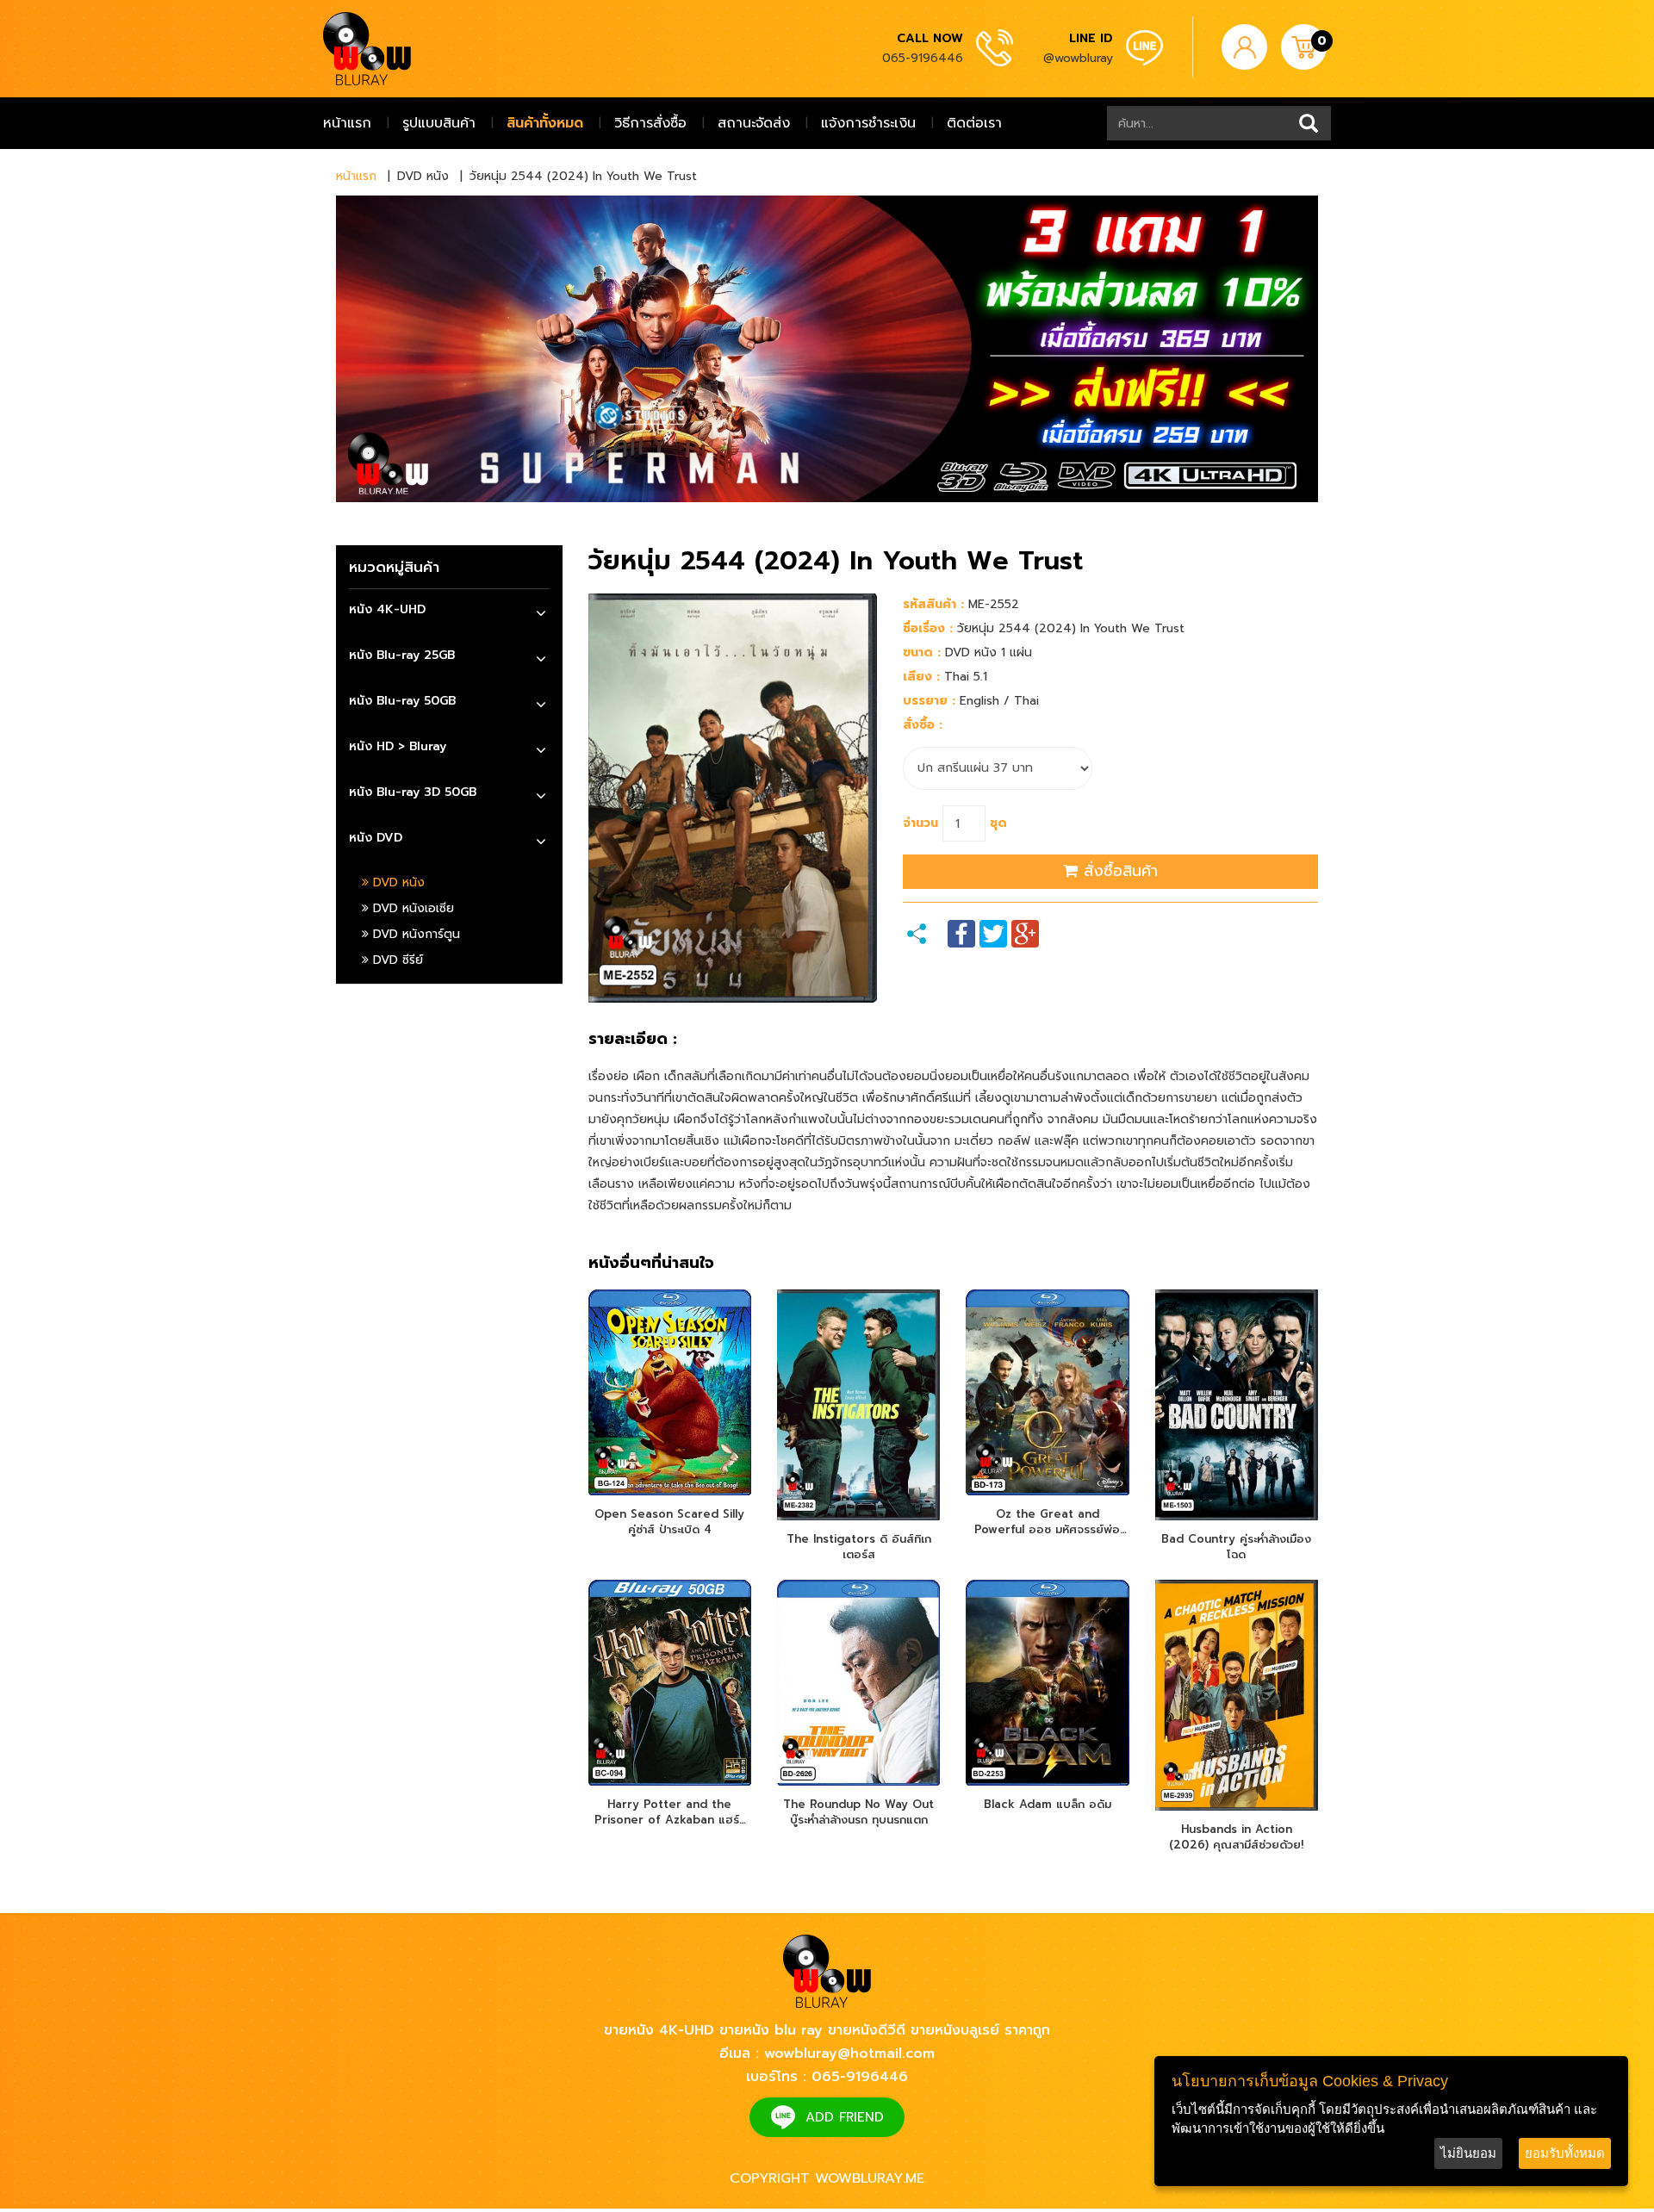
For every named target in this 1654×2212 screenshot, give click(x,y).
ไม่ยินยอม (1468, 2153)
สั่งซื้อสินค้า (1118, 871)
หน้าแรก (347, 123)
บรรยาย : (929, 701)
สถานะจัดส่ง (754, 123)
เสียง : (921, 677)
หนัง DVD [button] (376, 838)
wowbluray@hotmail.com (849, 2054)
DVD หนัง (397, 882)
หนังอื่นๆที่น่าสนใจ (651, 1264)
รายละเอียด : (633, 1040)
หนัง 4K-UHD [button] (387, 609)
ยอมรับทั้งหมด (1565, 2153)
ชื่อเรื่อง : (928, 628)
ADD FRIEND (845, 2117)
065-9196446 (923, 58)
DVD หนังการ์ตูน (414, 934)
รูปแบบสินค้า (439, 123)
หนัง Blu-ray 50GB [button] (402, 701)
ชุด (998, 823)
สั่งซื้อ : (923, 725)
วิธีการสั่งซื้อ (650, 123)
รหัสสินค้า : (933, 604)
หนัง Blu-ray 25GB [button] (402, 655)
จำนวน (920, 823)
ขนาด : (922, 652)
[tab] (449, 612)
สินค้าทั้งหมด (545, 123)
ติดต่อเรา (974, 123)
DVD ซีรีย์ (396, 960)
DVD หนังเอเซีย (411, 908)
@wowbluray (1078, 58)
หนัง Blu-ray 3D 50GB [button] (413, 792)
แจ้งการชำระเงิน (868, 123)
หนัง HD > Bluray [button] (398, 746)
